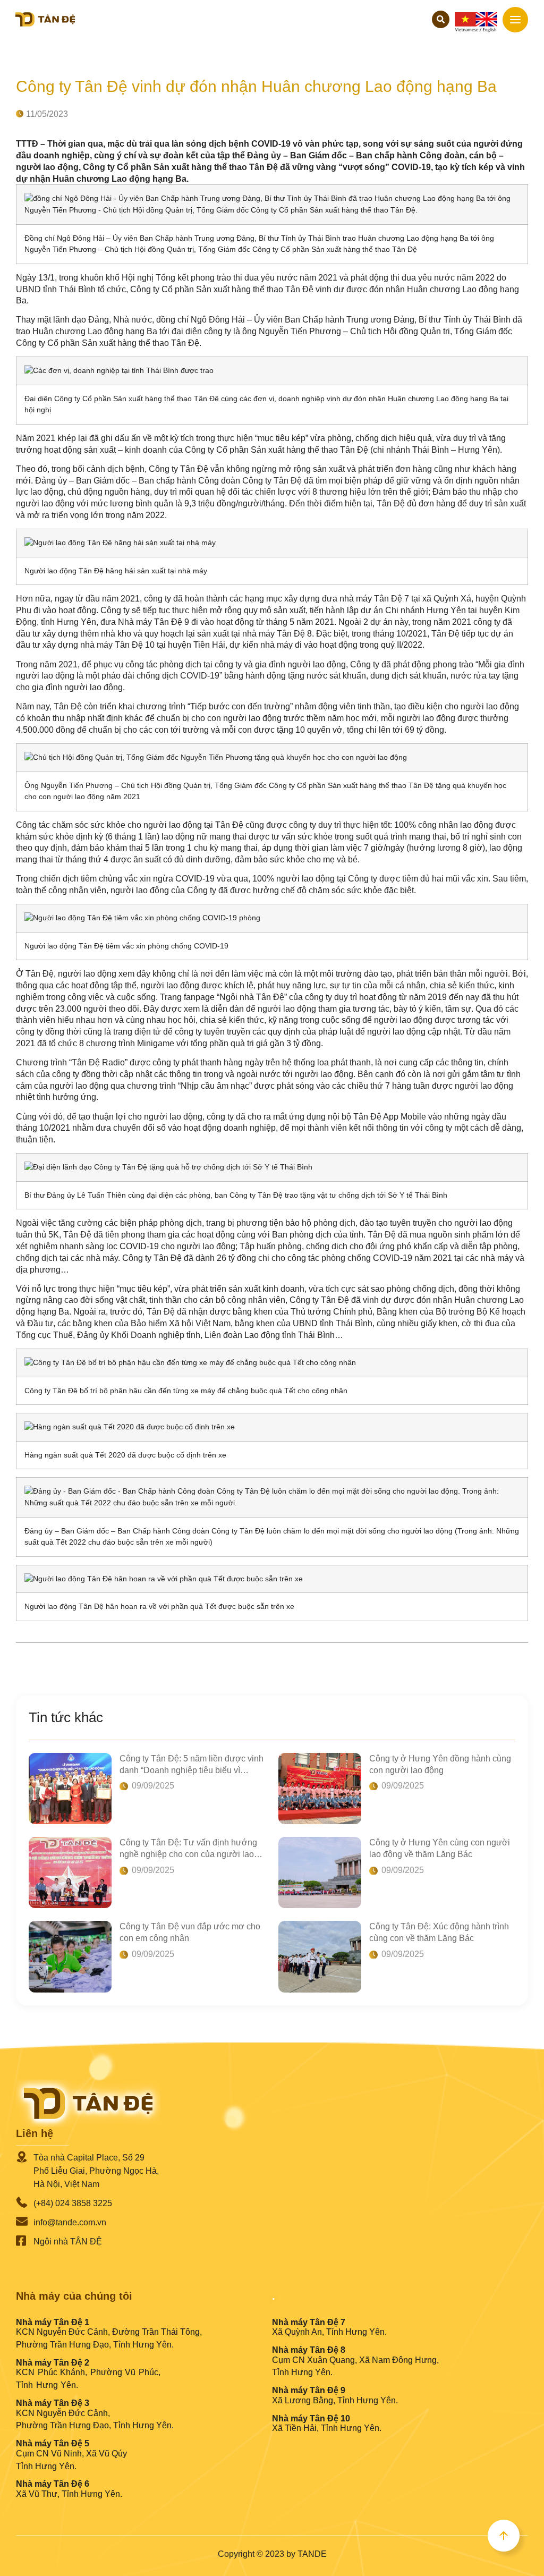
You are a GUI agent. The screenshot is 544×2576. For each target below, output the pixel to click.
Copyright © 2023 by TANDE (272, 2554)
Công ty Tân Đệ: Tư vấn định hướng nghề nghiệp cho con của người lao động (188, 1849)
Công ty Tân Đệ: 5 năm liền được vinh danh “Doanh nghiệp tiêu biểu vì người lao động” (192, 1765)
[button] (441, 19)
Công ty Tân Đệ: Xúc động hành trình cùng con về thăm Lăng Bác (439, 1932)
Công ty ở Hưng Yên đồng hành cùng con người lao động (440, 1764)
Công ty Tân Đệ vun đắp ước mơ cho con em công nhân (190, 1932)
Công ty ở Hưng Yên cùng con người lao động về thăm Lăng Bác (440, 1848)
